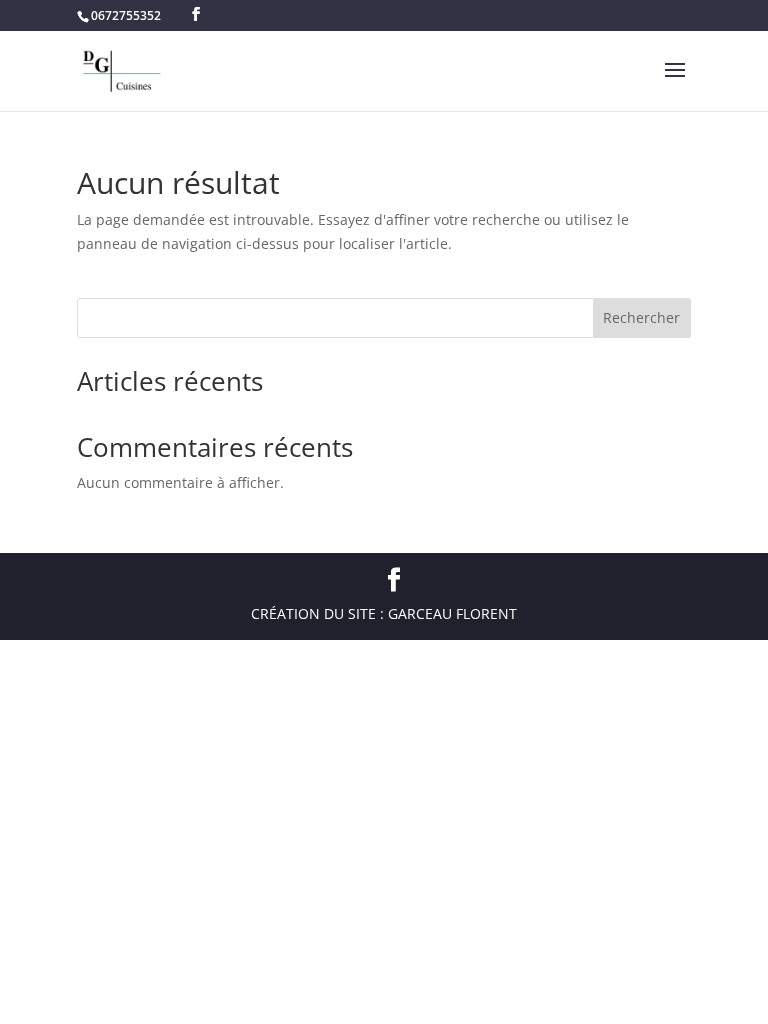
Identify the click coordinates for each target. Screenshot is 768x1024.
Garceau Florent (452, 613)
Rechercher (641, 317)
